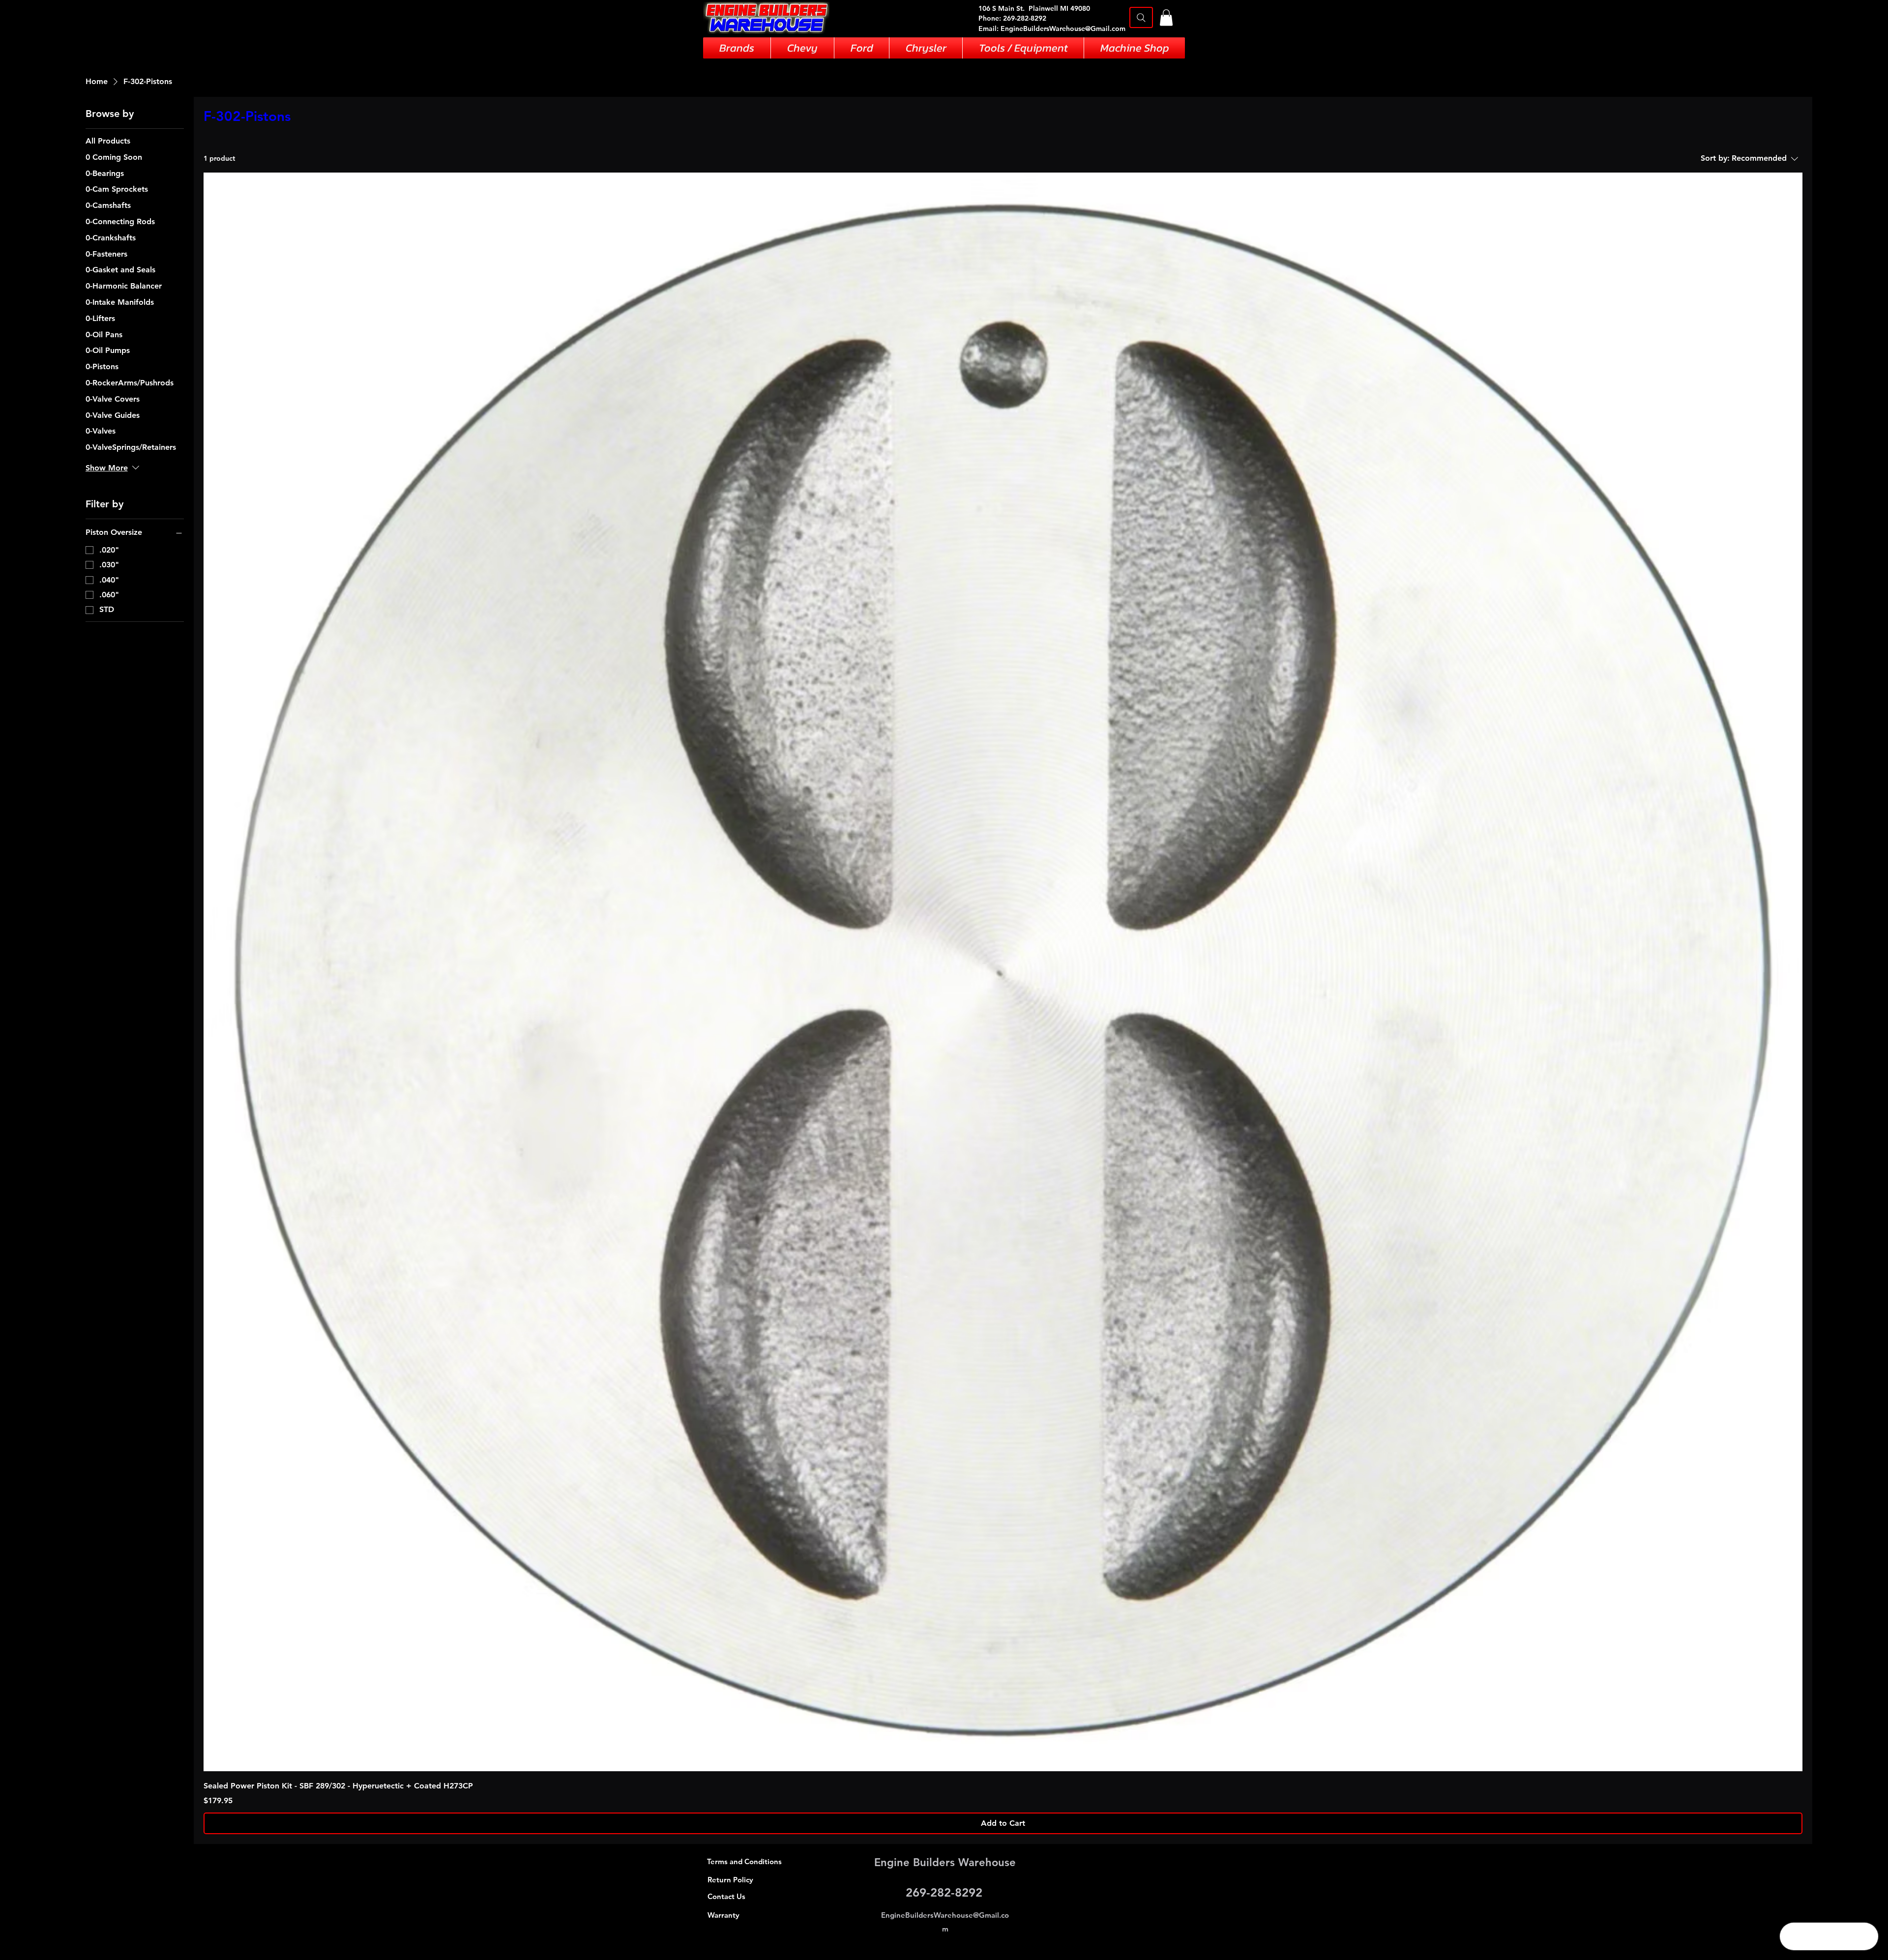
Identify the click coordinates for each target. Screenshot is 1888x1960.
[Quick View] (1003, 972)
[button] (1166, 17)
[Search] (1141, 17)
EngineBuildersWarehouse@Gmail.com (1063, 29)
